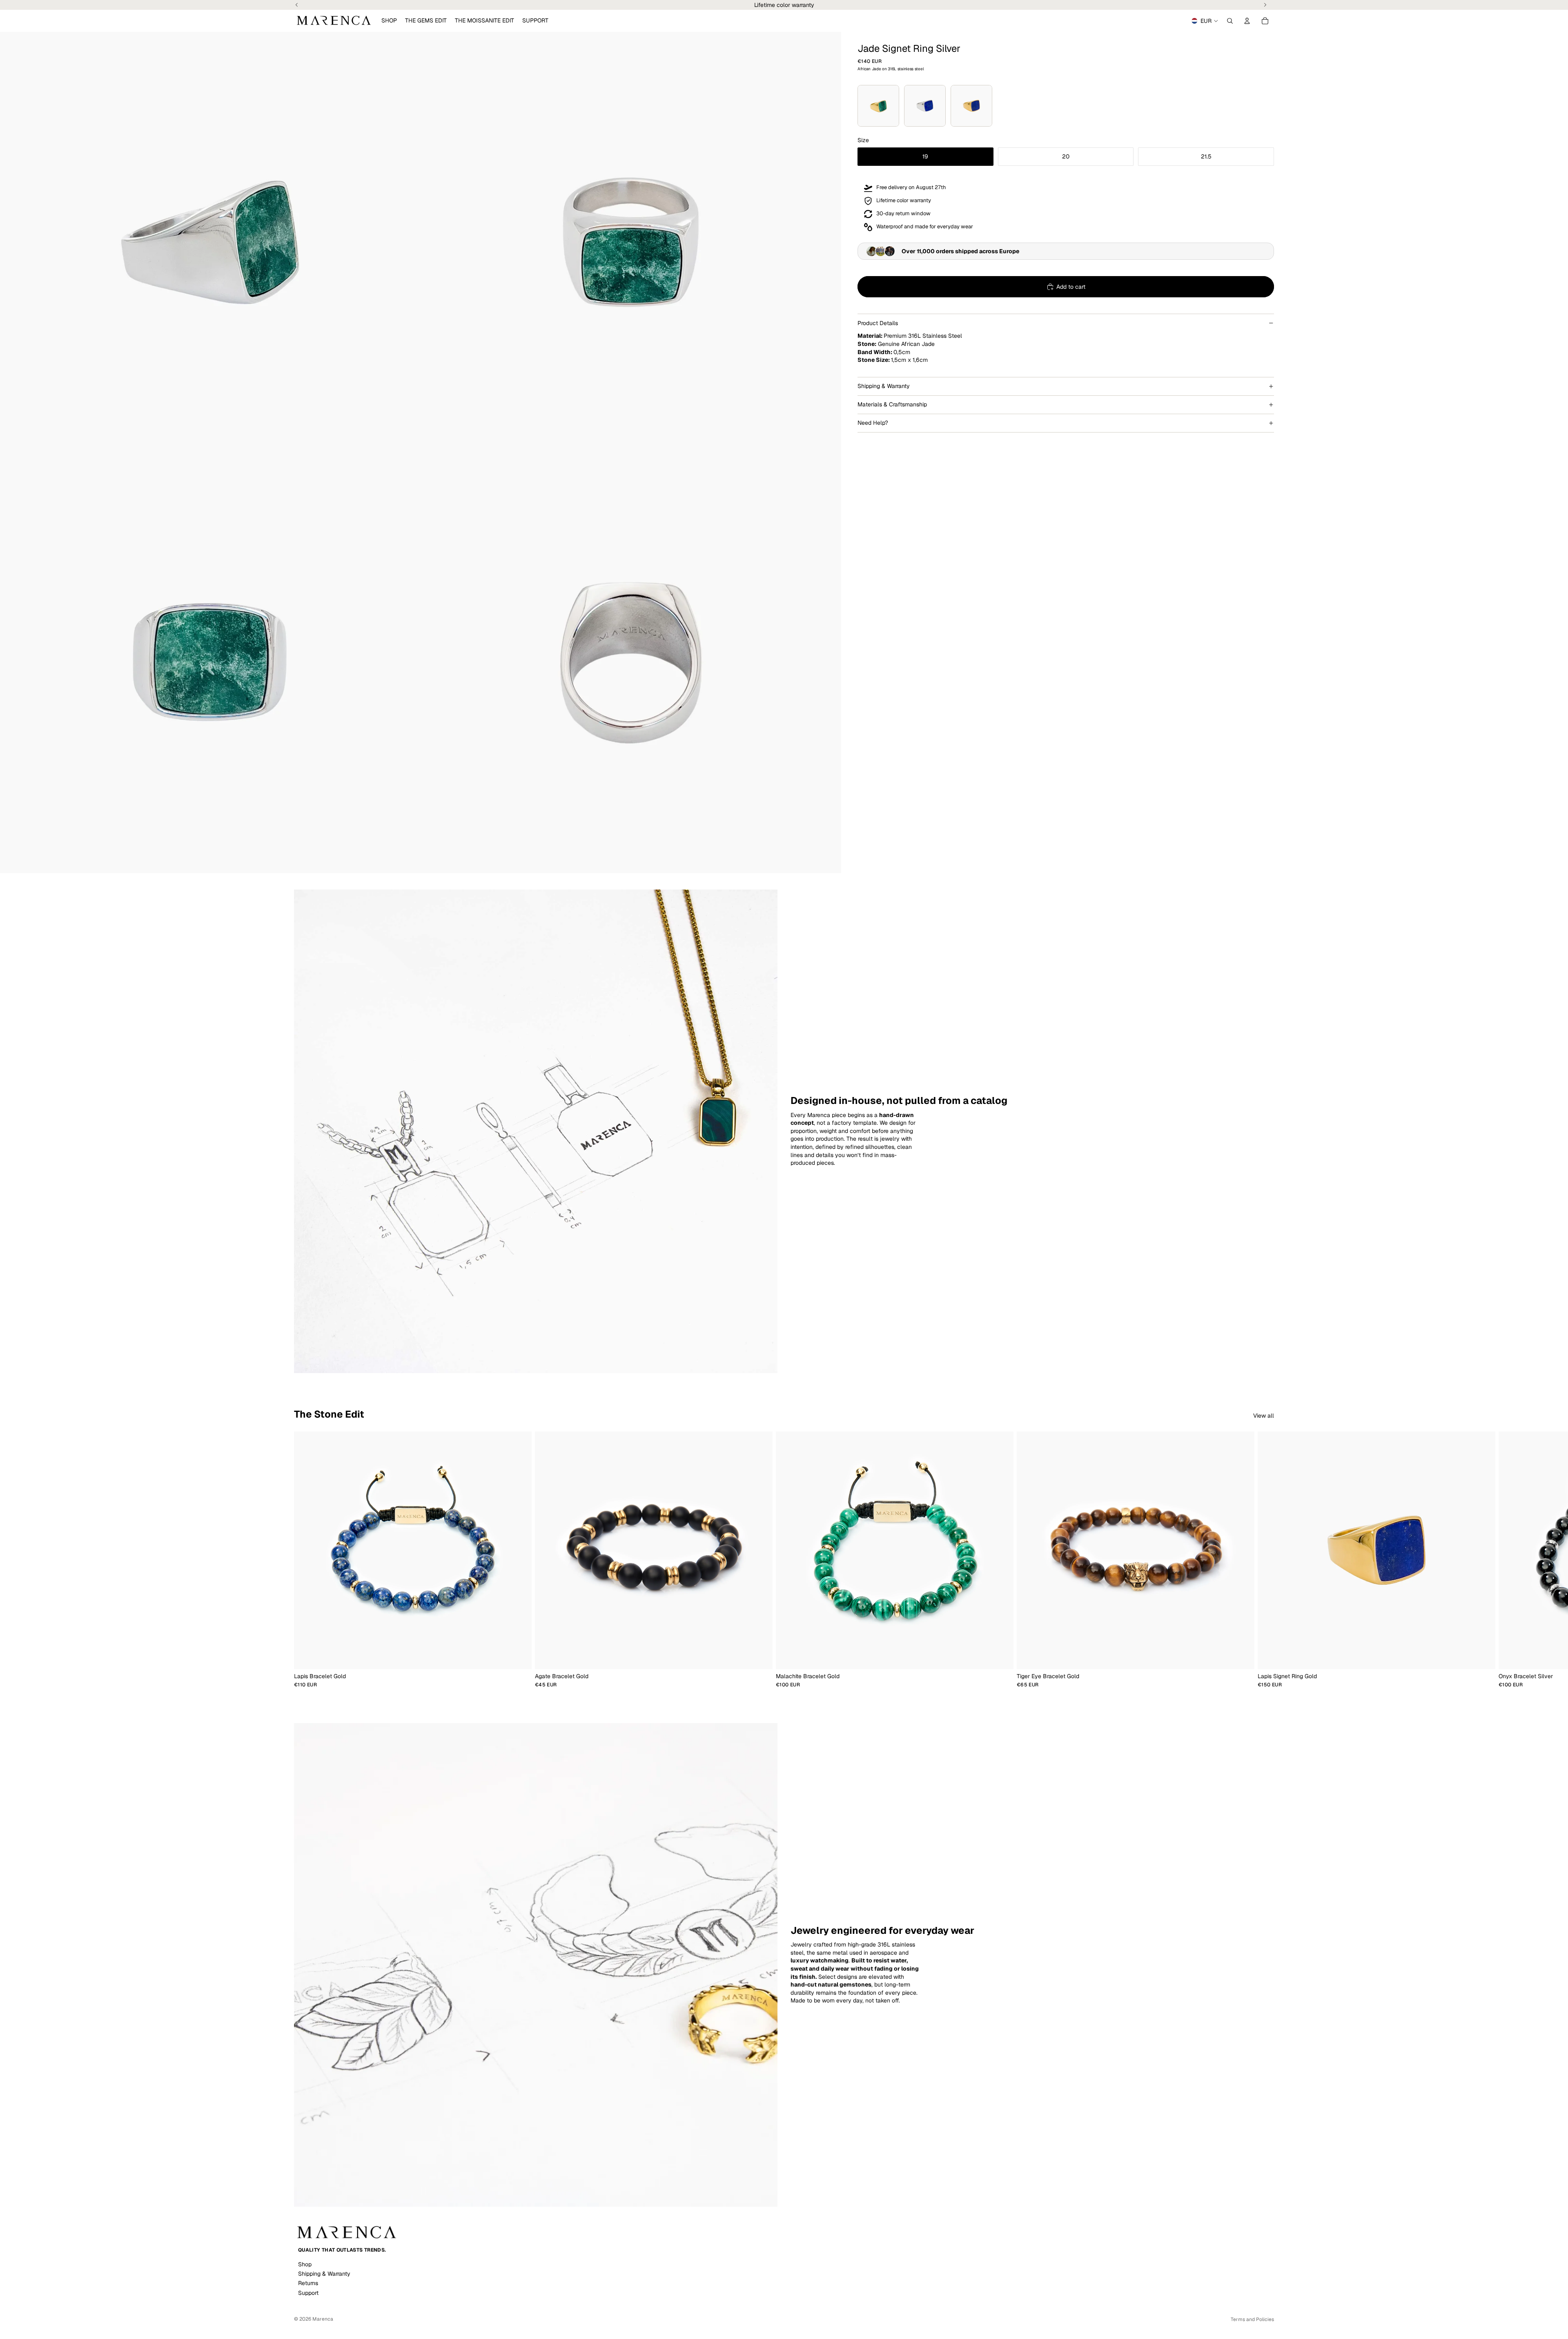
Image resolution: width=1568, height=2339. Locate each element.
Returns (308, 2283)
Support (308, 2293)
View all (1264, 1416)
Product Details (878, 323)
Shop (305, 2264)
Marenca (323, 2319)
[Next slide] (1265, 1559)
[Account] (1247, 21)
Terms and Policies (1252, 2319)
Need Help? (873, 423)
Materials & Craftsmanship (892, 404)
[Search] (1230, 21)
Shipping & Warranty (884, 386)
